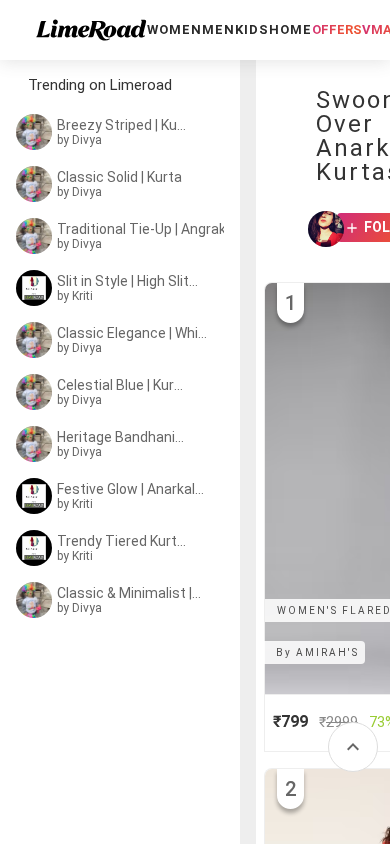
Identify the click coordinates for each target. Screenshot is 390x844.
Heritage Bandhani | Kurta (122, 437)
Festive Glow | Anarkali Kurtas (132, 489)
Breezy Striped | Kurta (122, 125)
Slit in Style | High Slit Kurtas (128, 281)
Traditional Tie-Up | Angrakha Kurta (146, 229)
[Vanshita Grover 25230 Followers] (320, 229)
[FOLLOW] (345, 229)
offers (337, 29)
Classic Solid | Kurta (119, 177)
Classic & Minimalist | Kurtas (129, 593)
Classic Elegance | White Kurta (134, 333)
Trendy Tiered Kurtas (122, 541)
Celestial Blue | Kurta (122, 385)
